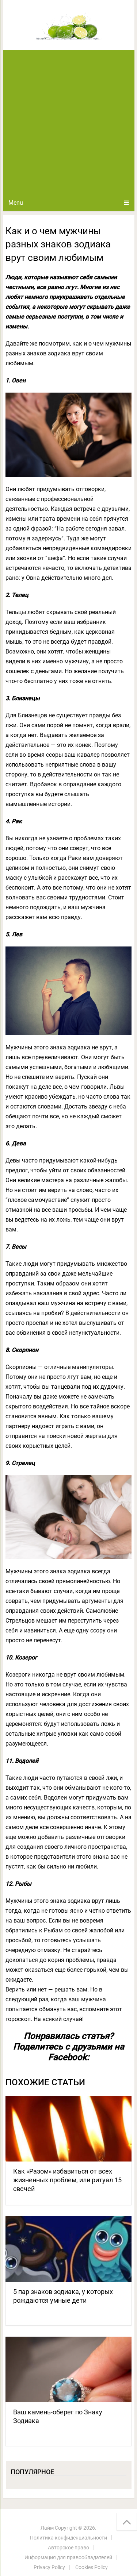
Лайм (47, 2528)
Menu (16, 203)
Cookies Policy (92, 2567)
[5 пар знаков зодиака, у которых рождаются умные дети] (69, 2249)
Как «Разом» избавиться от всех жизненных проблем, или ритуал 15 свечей (67, 2180)
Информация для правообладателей (68, 2557)
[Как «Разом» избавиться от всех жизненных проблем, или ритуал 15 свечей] (69, 2129)
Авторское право (68, 2548)
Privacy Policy (49, 2567)
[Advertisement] (68, 122)
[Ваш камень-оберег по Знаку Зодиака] (69, 2369)
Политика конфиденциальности (68, 2538)
